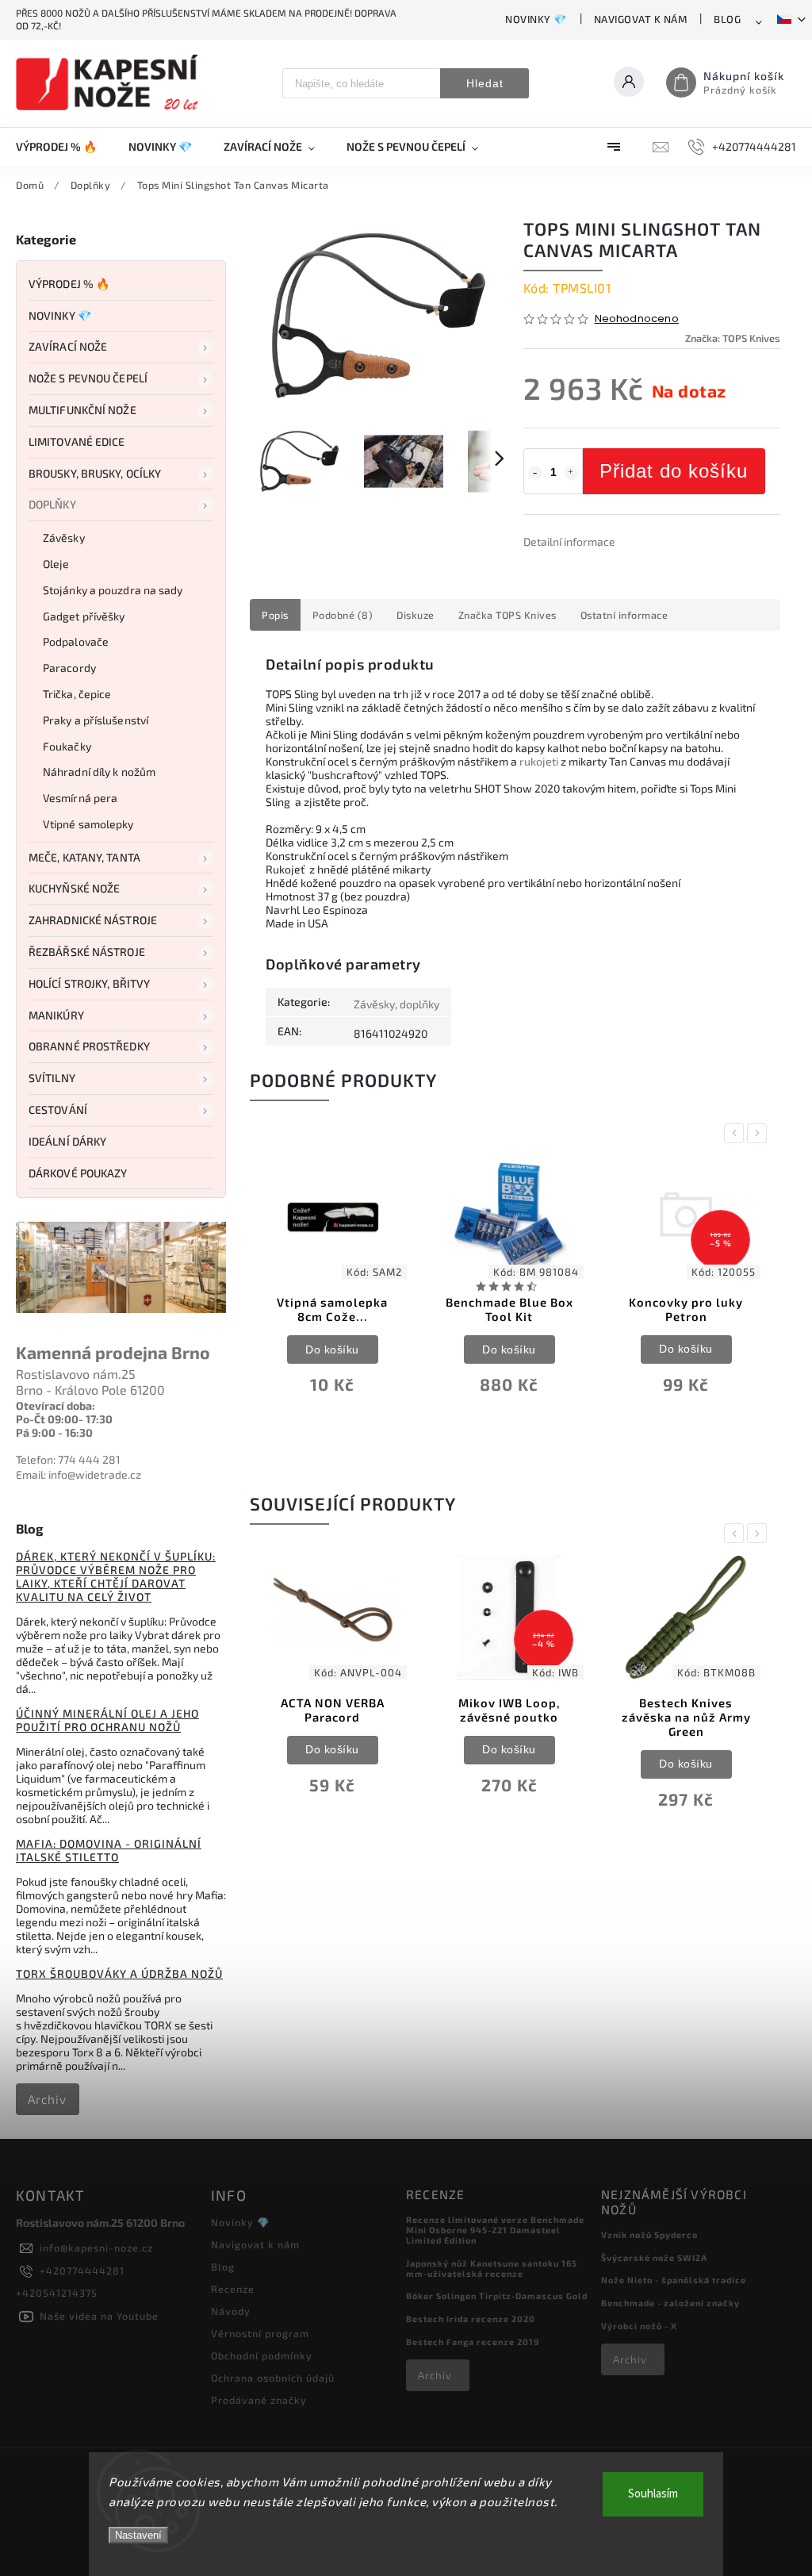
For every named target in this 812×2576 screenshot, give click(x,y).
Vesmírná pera (80, 798)
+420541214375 (57, 2293)
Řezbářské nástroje (87, 952)
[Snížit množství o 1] (535, 473)
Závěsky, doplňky (396, 1004)
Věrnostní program (260, 2333)
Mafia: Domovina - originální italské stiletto (109, 1850)
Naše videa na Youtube (99, 2316)
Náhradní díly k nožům (99, 772)
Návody (231, 2311)
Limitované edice (77, 441)
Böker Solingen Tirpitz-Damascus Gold (497, 2296)
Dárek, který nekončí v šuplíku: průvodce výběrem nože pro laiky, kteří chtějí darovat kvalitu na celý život (116, 1576)
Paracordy (69, 668)
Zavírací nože (68, 346)
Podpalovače (76, 641)
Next (760, 1133)
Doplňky (52, 504)
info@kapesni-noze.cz (96, 2248)
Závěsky (64, 537)
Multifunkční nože (82, 410)
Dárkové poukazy (78, 1173)
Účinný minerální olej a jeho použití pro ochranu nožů (107, 1720)
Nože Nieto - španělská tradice (674, 2280)
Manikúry (56, 1015)
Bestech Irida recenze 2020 (471, 2319)
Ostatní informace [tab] (624, 615)
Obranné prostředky (89, 1046)
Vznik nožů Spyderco (649, 2234)
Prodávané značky (259, 2400)
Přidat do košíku (674, 471)
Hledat (485, 83)
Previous (737, 1133)
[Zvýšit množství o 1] (571, 473)
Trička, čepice (77, 694)
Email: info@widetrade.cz (79, 1474)
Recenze (233, 2289)
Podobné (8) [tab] (343, 615)
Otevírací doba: (56, 1405)
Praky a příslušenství (96, 720)
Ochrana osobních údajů (273, 2378)
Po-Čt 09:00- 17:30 (64, 1419)
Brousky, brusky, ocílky (95, 473)
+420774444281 (82, 2271)
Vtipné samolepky (88, 824)
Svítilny (52, 1078)
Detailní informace (569, 541)
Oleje (56, 564)
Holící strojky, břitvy (89, 983)
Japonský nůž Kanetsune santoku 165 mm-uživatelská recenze (492, 2268)
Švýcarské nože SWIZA (654, 2257)
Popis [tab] (275, 615)
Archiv (47, 2099)
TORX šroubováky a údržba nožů (119, 1973)
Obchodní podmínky (262, 2355)
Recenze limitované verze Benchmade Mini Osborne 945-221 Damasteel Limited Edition (495, 2230)
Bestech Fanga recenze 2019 (473, 2342)
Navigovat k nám (641, 19)
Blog (727, 19)
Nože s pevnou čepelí (88, 378)
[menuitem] (64, 147)
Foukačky (67, 746)
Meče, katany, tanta (84, 857)
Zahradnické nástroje (93, 920)
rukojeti (539, 761)
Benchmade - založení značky (670, 2303)
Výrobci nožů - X (639, 2326)
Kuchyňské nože (74, 888)
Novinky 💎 (536, 19)
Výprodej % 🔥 (69, 284)
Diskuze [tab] (416, 615)
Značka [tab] (507, 615)
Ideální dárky (67, 1141)
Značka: (733, 338)
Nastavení (138, 2535)
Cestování (58, 1109)
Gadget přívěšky (84, 616)
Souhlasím (653, 2494)
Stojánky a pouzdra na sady (113, 590)
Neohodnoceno (637, 319)
